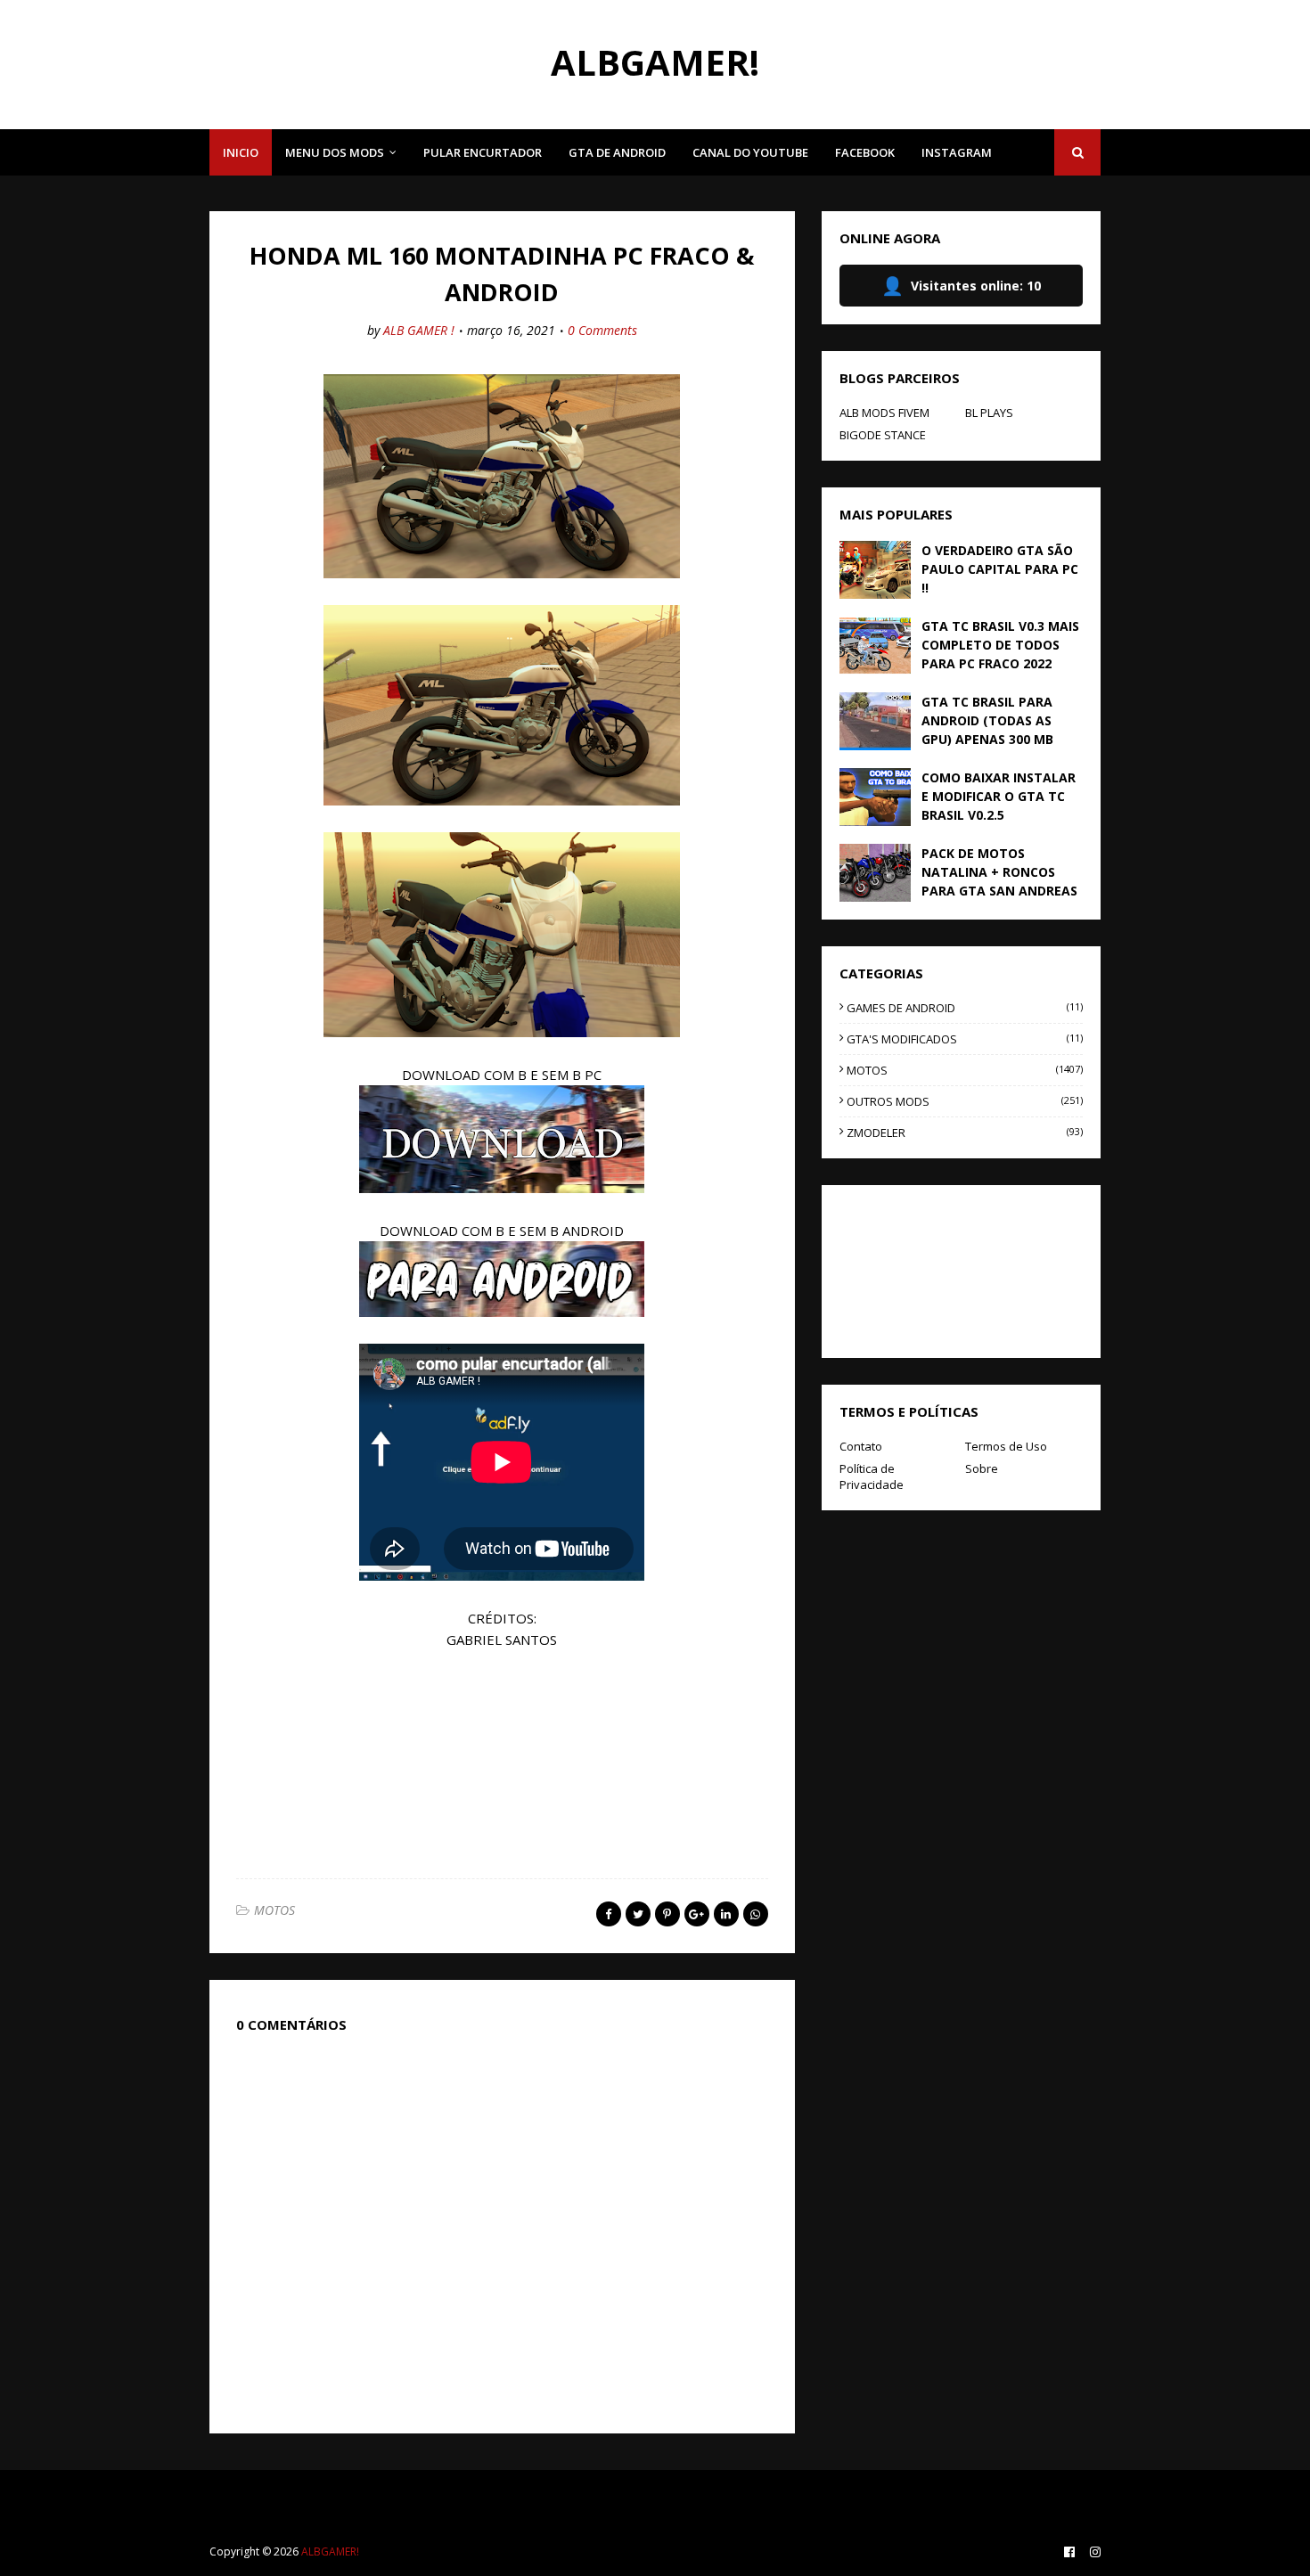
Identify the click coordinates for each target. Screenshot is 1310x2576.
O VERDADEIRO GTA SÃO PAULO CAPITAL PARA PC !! (1000, 569)
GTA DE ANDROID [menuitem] (617, 152)
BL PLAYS (989, 413)
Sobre (982, 1468)
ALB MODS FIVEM (884, 413)
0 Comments (602, 330)
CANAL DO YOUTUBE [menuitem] (750, 152)
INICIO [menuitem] (241, 152)
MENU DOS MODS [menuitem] (335, 152)
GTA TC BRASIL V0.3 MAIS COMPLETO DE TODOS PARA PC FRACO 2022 (1000, 645)
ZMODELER (965, 1133)
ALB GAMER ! (419, 330)
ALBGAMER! (655, 62)
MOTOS (274, 1910)
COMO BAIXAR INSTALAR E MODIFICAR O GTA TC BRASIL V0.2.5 (999, 796)
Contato (861, 1446)
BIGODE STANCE (883, 435)
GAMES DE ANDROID (965, 1008)
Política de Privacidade (872, 1476)
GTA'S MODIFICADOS (965, 1039)
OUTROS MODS (965, 1101)
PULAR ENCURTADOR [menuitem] (483, 152)
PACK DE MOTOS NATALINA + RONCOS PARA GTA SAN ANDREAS (999, 872)
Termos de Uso (1006, 1446)
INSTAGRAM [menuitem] (957, 152)
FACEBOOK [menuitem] (865, 152)
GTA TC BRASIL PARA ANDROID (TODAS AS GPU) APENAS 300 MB (987, 720)
